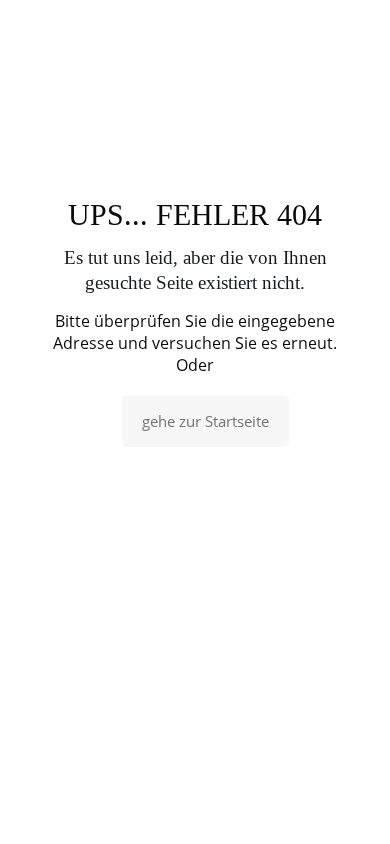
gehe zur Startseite (205, 421)
